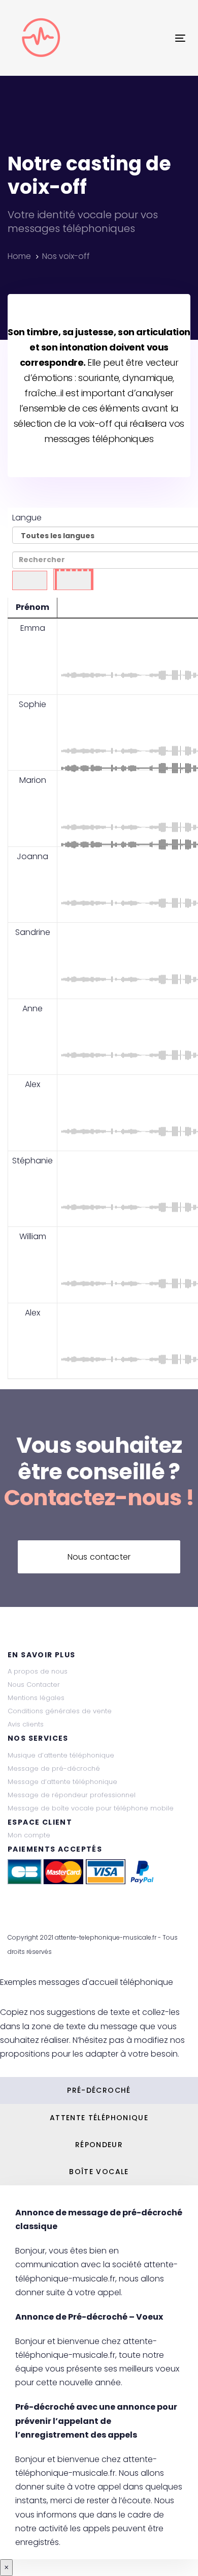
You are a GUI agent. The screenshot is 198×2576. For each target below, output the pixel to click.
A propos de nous (38, 1671)
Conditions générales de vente (60, 1711)
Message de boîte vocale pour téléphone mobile (91, 1808)
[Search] (30, 581)
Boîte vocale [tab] (99, 2172)
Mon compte (29, 1835)
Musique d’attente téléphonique (61, 1755)
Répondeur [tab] (99, 2145)
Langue (27, 518)
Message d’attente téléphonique (62, 1782)
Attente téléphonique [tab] (99, 2118)
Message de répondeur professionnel (72, 1795)
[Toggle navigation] (157, 38)
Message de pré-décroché (54, 1768)
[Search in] (73, 580)
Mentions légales (36, 1698)
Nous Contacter (34, 1685)
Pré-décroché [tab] (99, 2090)
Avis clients (26, 1724)
